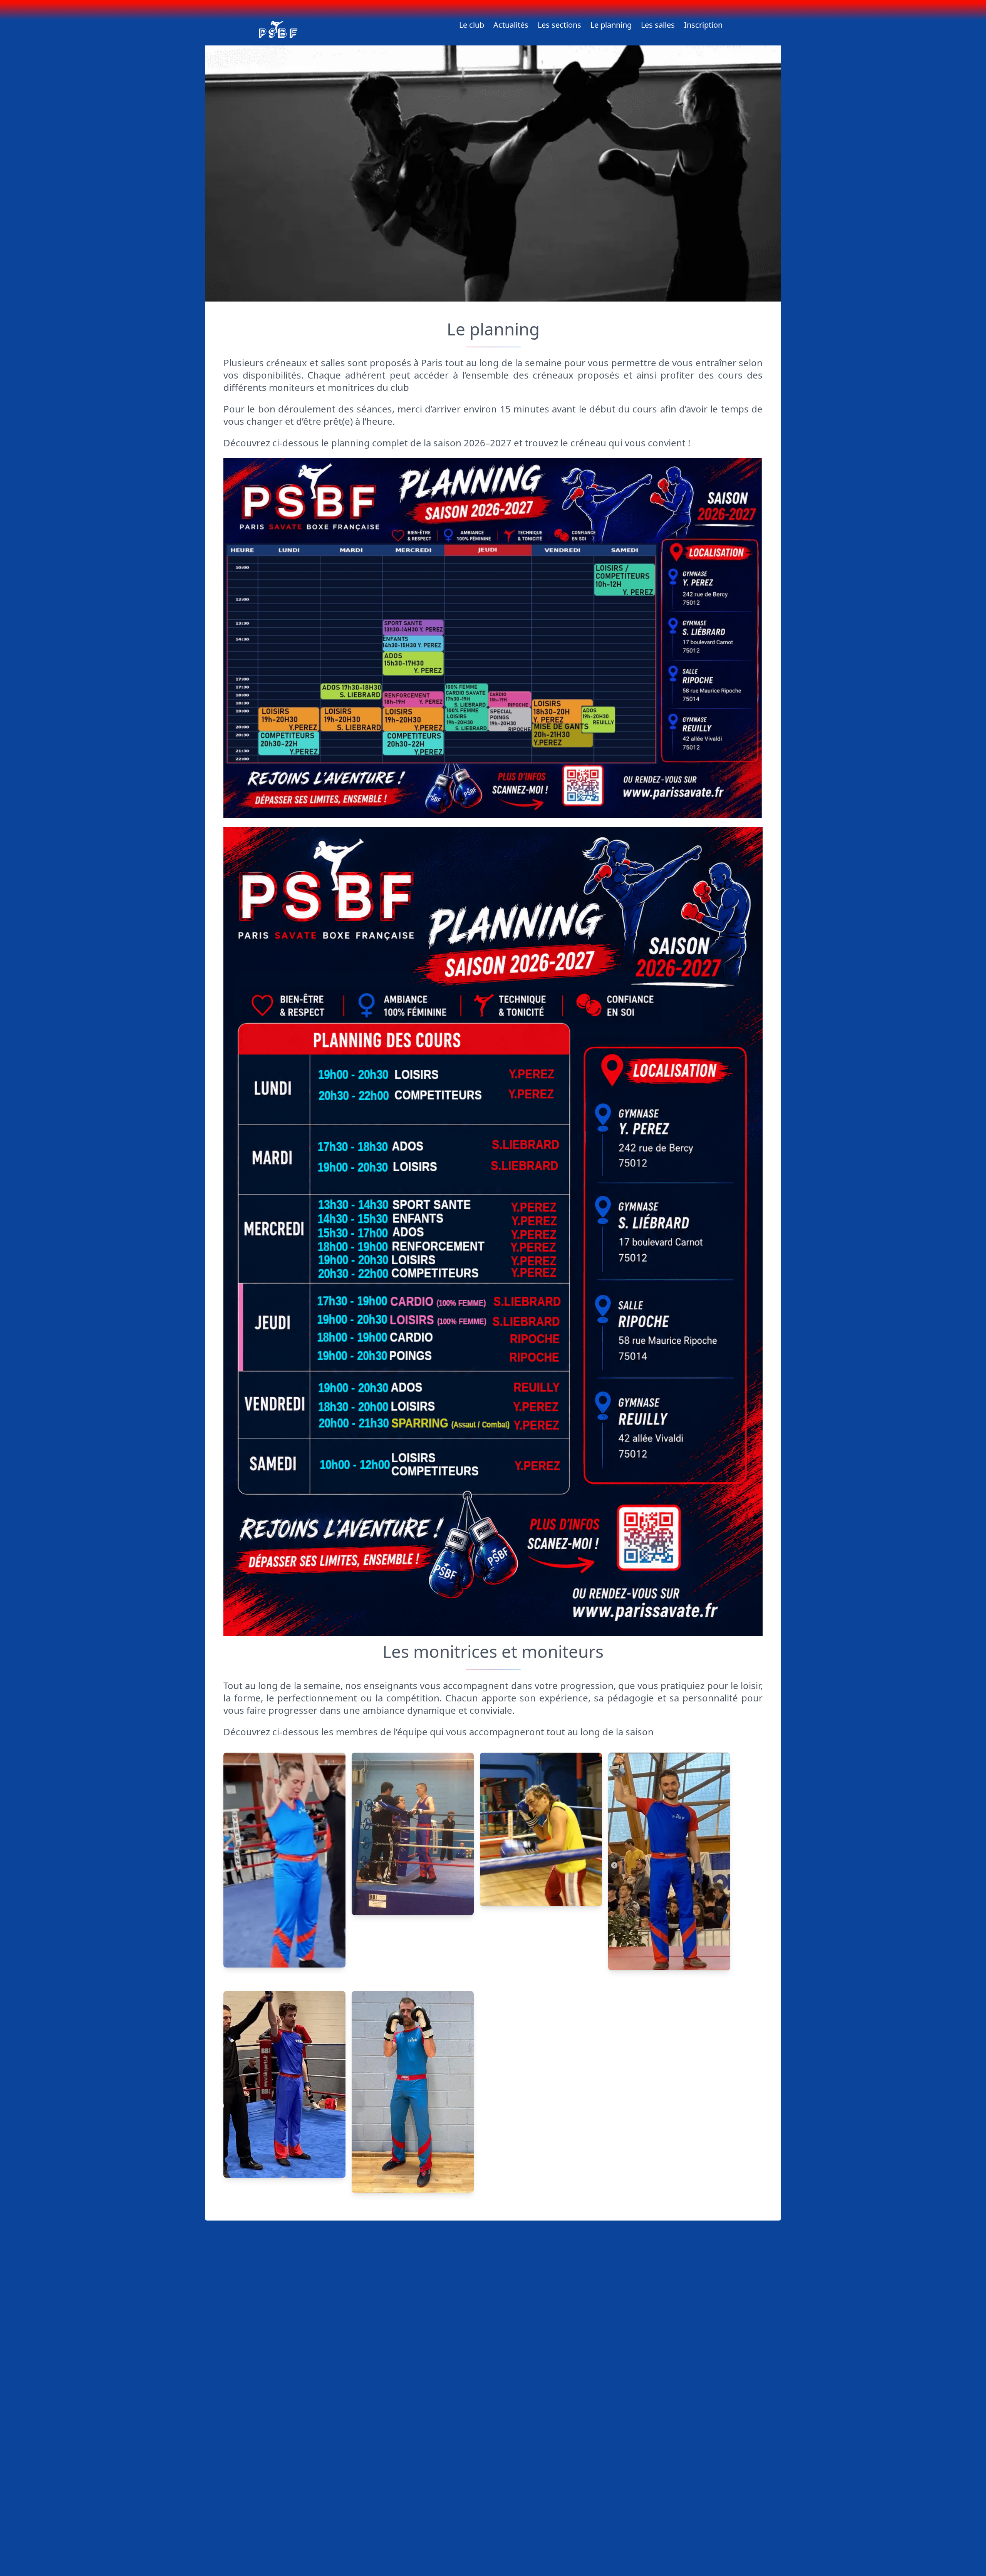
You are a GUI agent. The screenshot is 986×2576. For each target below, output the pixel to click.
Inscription (703, 25)
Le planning (611, 25)
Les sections (559, 25)
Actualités (511, 25)
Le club (472, 25)
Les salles (658, 25)
